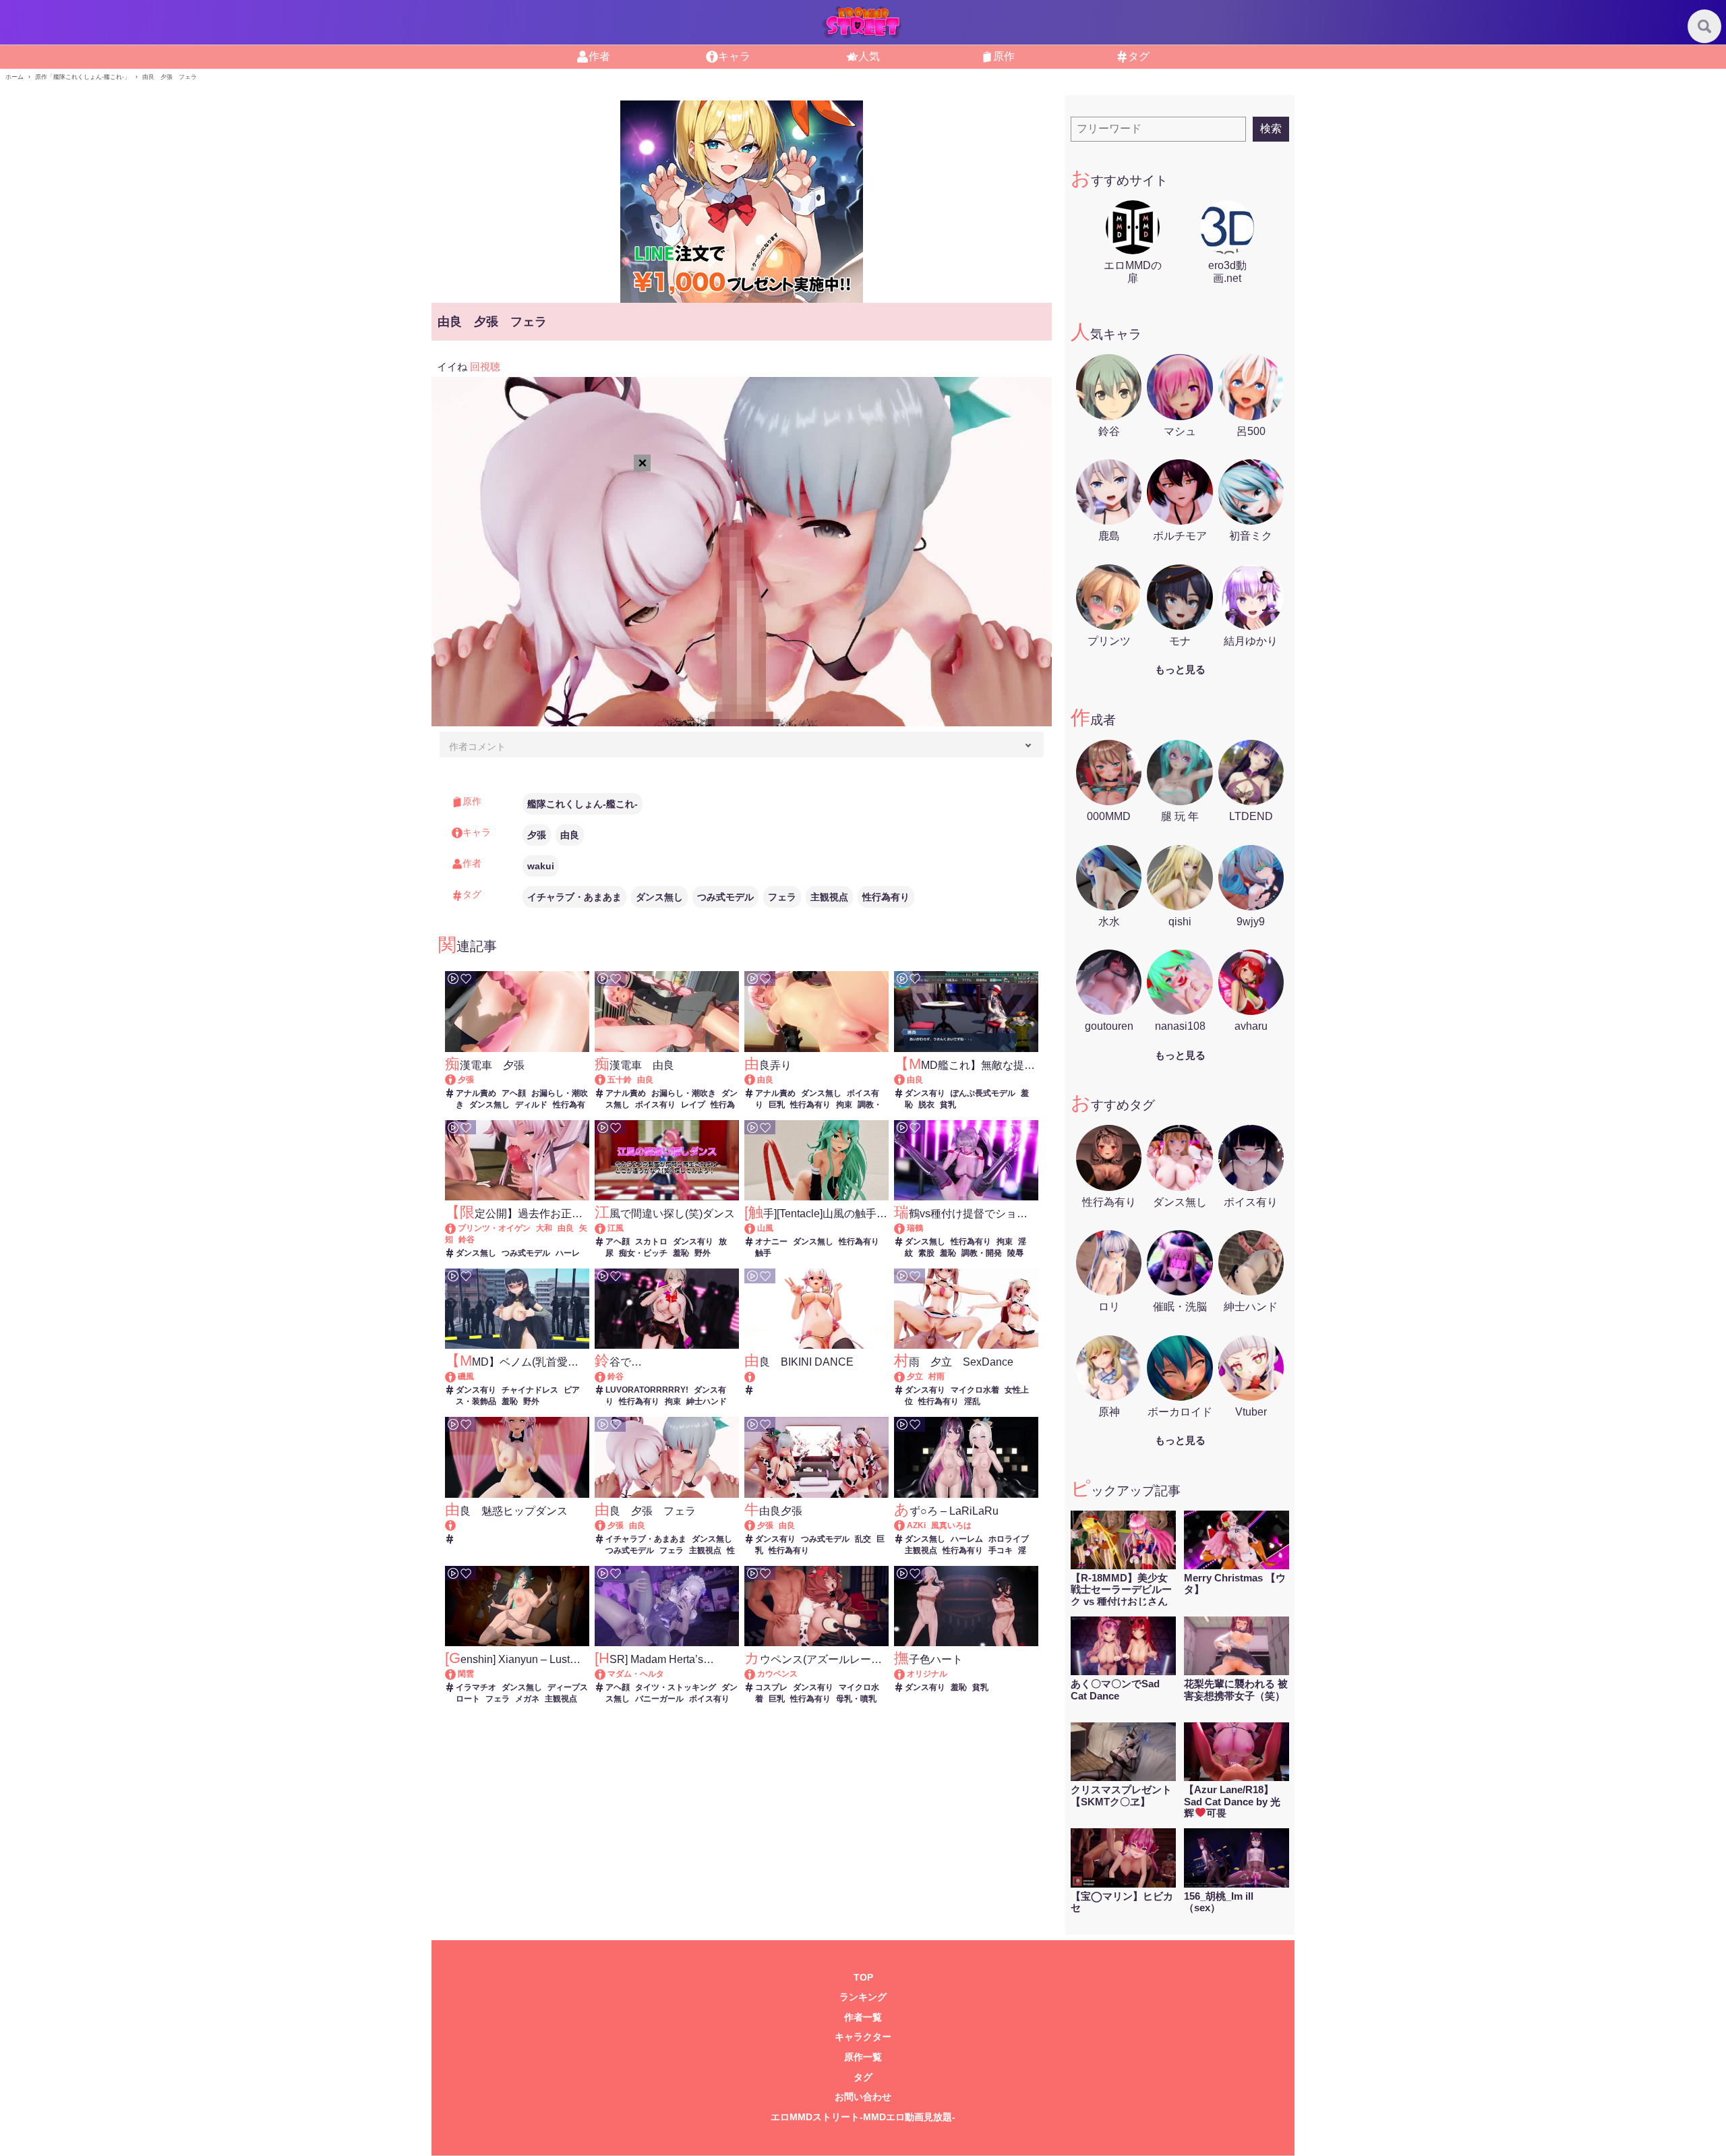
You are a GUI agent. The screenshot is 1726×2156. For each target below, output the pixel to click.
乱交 (863, 1539)
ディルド (531, 1105)
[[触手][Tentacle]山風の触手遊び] (756, 1228)
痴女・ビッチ (643, 1253)
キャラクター (863, 2037)
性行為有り (886, 897)
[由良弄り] (756, 1080)
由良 (570, 835)
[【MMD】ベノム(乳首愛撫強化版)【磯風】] (457, 1376)
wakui (541, 866)
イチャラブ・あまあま (574, 897)
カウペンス (777, 1674)
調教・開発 (982, 1253)
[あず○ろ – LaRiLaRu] (906, 1525)
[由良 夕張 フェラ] (606, 1525)
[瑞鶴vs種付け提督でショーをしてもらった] (906, 1228)
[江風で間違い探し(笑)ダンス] (606, 1228)
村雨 (936, 1376)
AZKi (916, 1525)
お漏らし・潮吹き (684, 1093)
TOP (863, 1978)
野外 (703, 1253)
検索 (1271, 128)
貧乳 (948, 1105)
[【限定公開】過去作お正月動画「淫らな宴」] (457, 1228)
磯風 (466, 1376)
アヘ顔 (514, 1093)
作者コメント (477, 747)
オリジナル (927, 1674)
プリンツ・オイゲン (494, 1228)
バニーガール (659, 1699)
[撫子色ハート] (906, 1674)
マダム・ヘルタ (636, 1674)
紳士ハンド (707, 1401)
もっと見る (1180, 669)
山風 (765, 1228)
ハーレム (967, 1539)
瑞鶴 (915, 1228)
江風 (616, 1228)
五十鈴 (620, 1080)
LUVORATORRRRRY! (647, 1390)
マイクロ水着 (975, 1390)
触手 (763, 1253)
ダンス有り (925, 1093)
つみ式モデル (725, 897)
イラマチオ (476, 1687)
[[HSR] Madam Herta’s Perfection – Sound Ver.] (606, 1674)
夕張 (537, 835)
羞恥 (681, 1253)
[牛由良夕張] (756, 1525)
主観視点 (829, 897)
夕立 (915, 1376)
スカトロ (651, 1242)
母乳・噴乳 (856, 1699)
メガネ (527, 1699)
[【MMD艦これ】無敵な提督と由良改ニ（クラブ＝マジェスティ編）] (906, 1080)
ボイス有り (655, 1105)
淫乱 (972, 1401)
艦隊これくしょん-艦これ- (583, 804)
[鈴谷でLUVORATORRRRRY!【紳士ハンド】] (606, 1376)
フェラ (782, 897)
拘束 (844, 1105)
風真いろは (951, 1525)
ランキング (863, 1997)
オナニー (771, 1242)
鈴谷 (467, 1240)
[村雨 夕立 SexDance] (906, 1376)
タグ (863, 2077)
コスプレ (771, 1687)
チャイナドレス (530, 1390)
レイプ (693, 1105)
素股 (926, 1253)
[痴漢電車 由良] (606, 1080)
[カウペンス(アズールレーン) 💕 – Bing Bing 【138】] (756, 1674)
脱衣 (926, 1105)
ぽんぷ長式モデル (983, 1093)
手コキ (1001, 1550)
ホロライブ (1009, 1539)
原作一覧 (863, 2057)
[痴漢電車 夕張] (457, 1080)
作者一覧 (863, 2017)
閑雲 (466, 1674)
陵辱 (1015, 1253)
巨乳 (777, 1105)
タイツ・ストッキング (676, 1687)
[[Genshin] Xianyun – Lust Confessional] (457, 1674)
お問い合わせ (863, 2097)
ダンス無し (659, 897)
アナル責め (476, 1093)
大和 (544, 1228)
